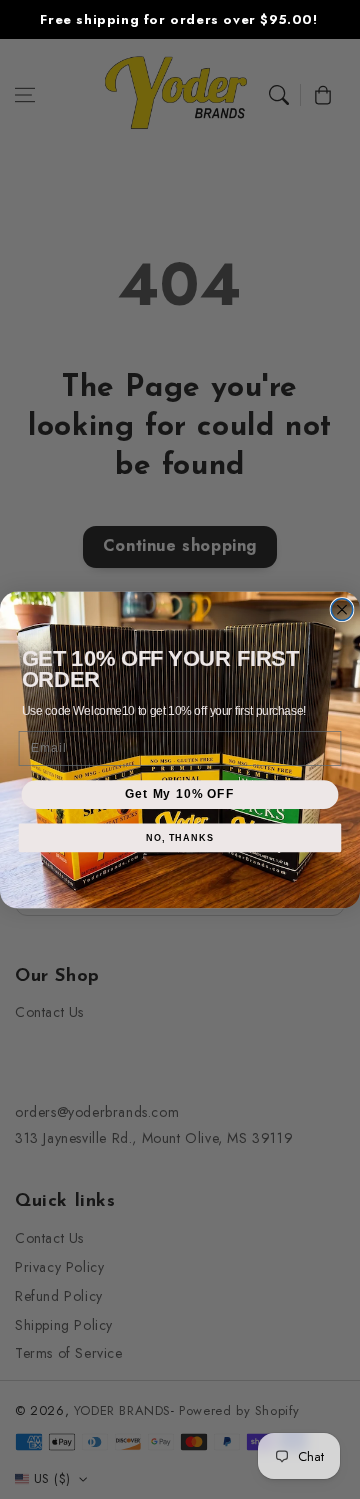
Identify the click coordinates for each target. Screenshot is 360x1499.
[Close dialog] (342, 609)
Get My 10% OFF (179, 794)
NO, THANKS (180, 837)
